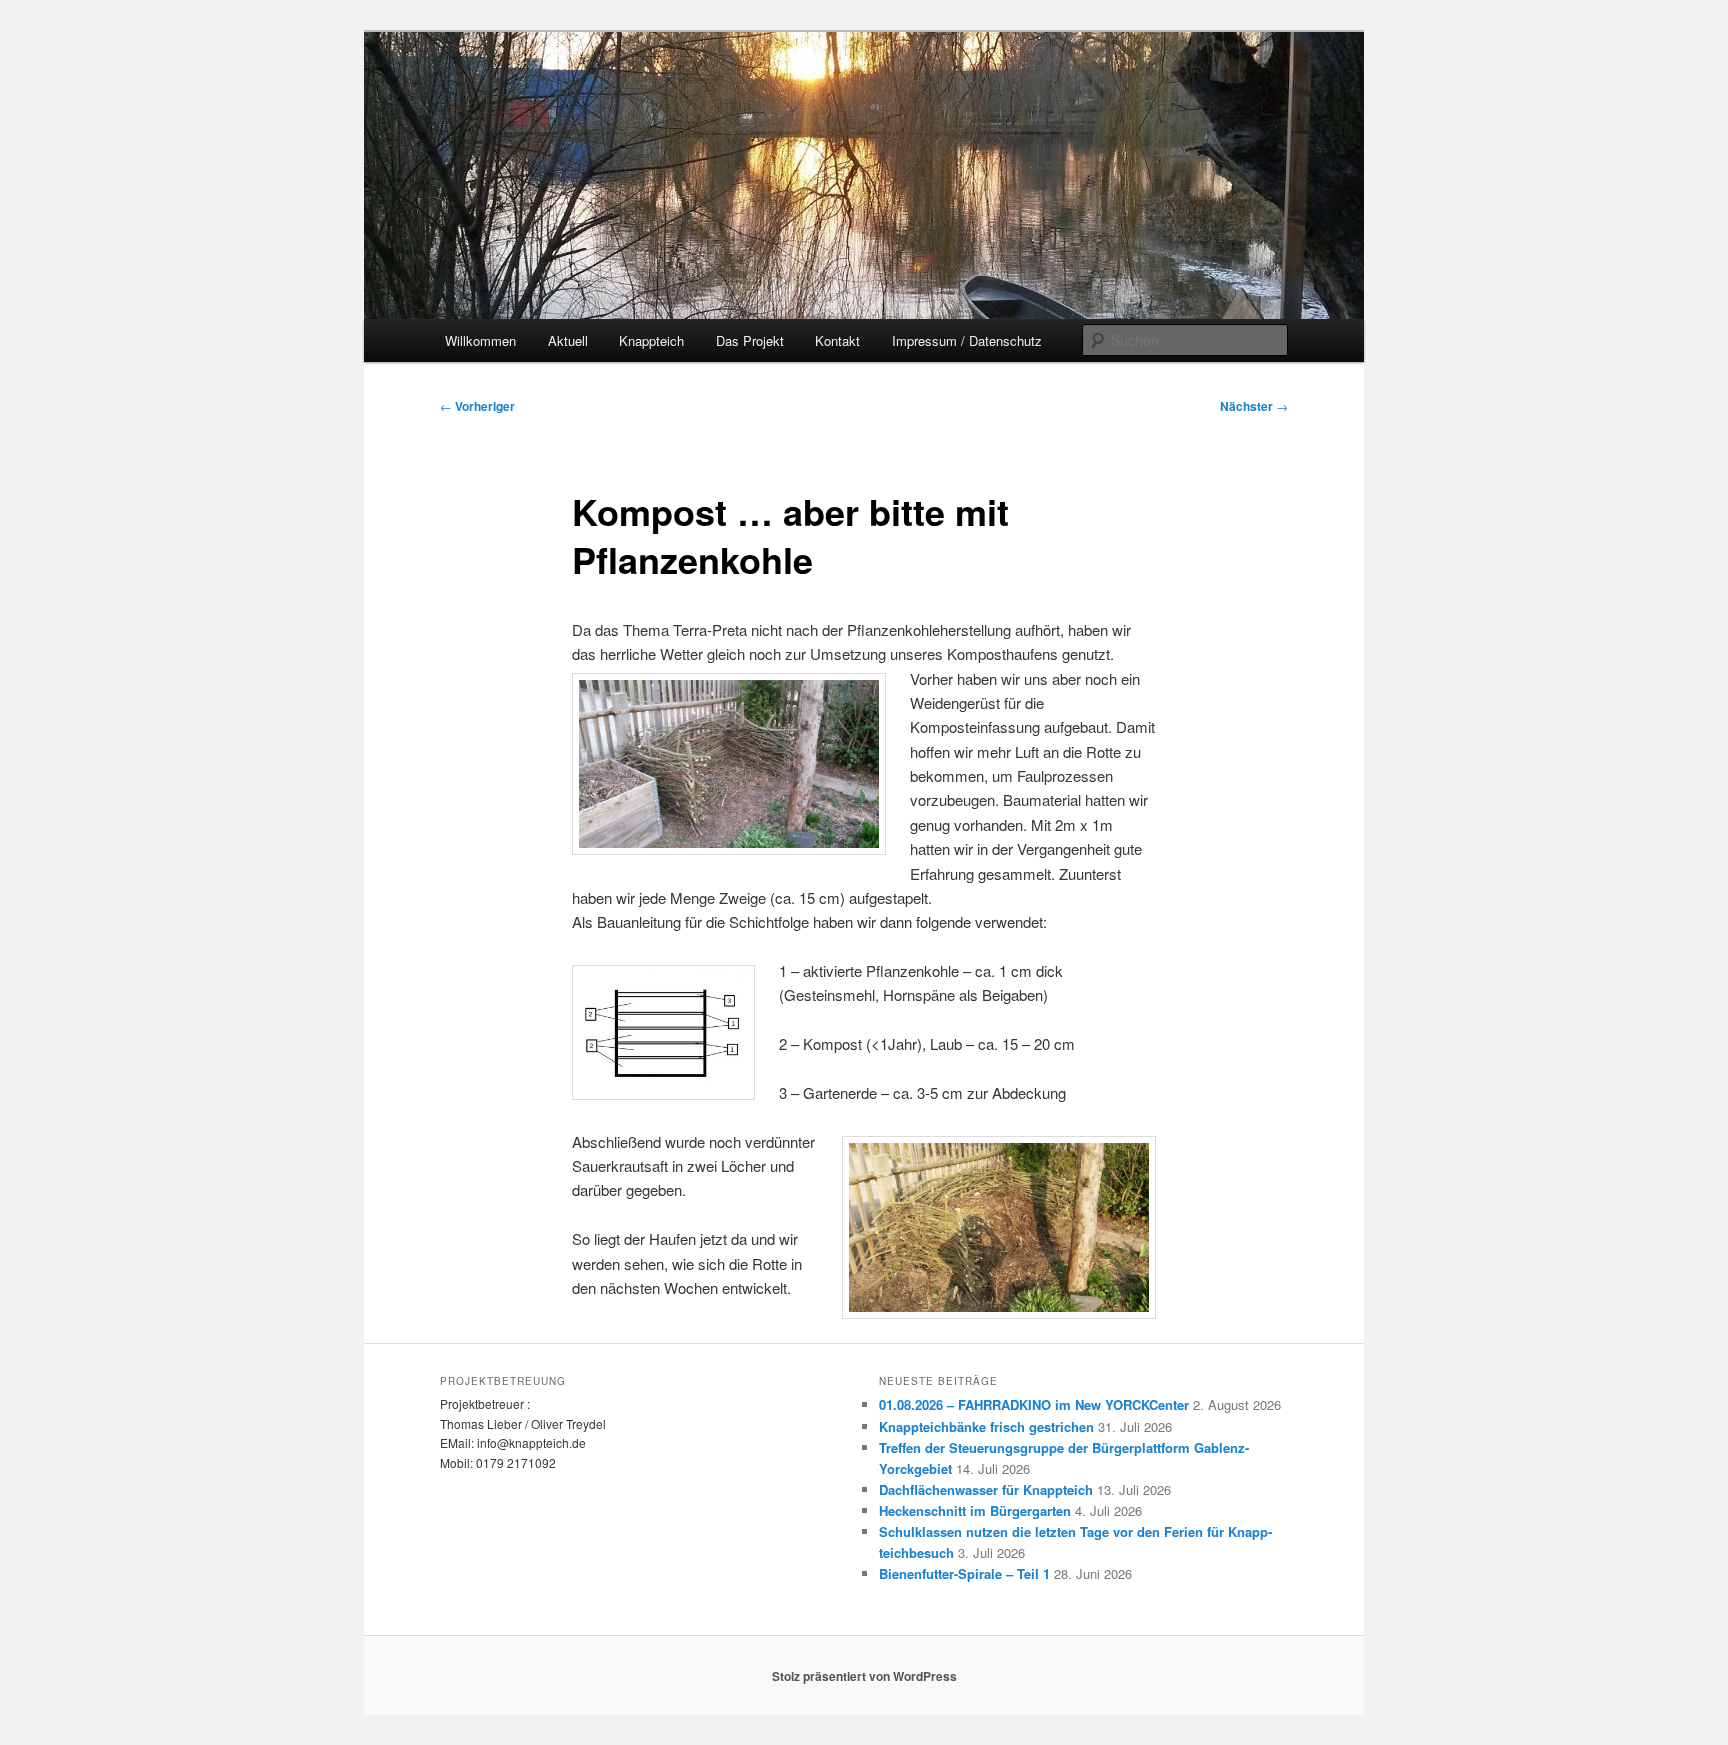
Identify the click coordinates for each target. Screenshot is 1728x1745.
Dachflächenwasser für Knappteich (986, 1489)
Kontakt (837, 340)
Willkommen (480, 340)
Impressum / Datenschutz (967, 340)
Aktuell (568, 340)
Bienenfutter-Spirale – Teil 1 (964, 1573)
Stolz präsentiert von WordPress (864, 1676)
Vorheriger (477, 406)
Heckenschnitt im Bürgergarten (975, 1510)
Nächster (1254, 406)
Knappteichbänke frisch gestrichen (986, 1426)
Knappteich (651, 340)
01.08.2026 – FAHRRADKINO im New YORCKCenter (1034, 1404)
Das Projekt (750, 340)
